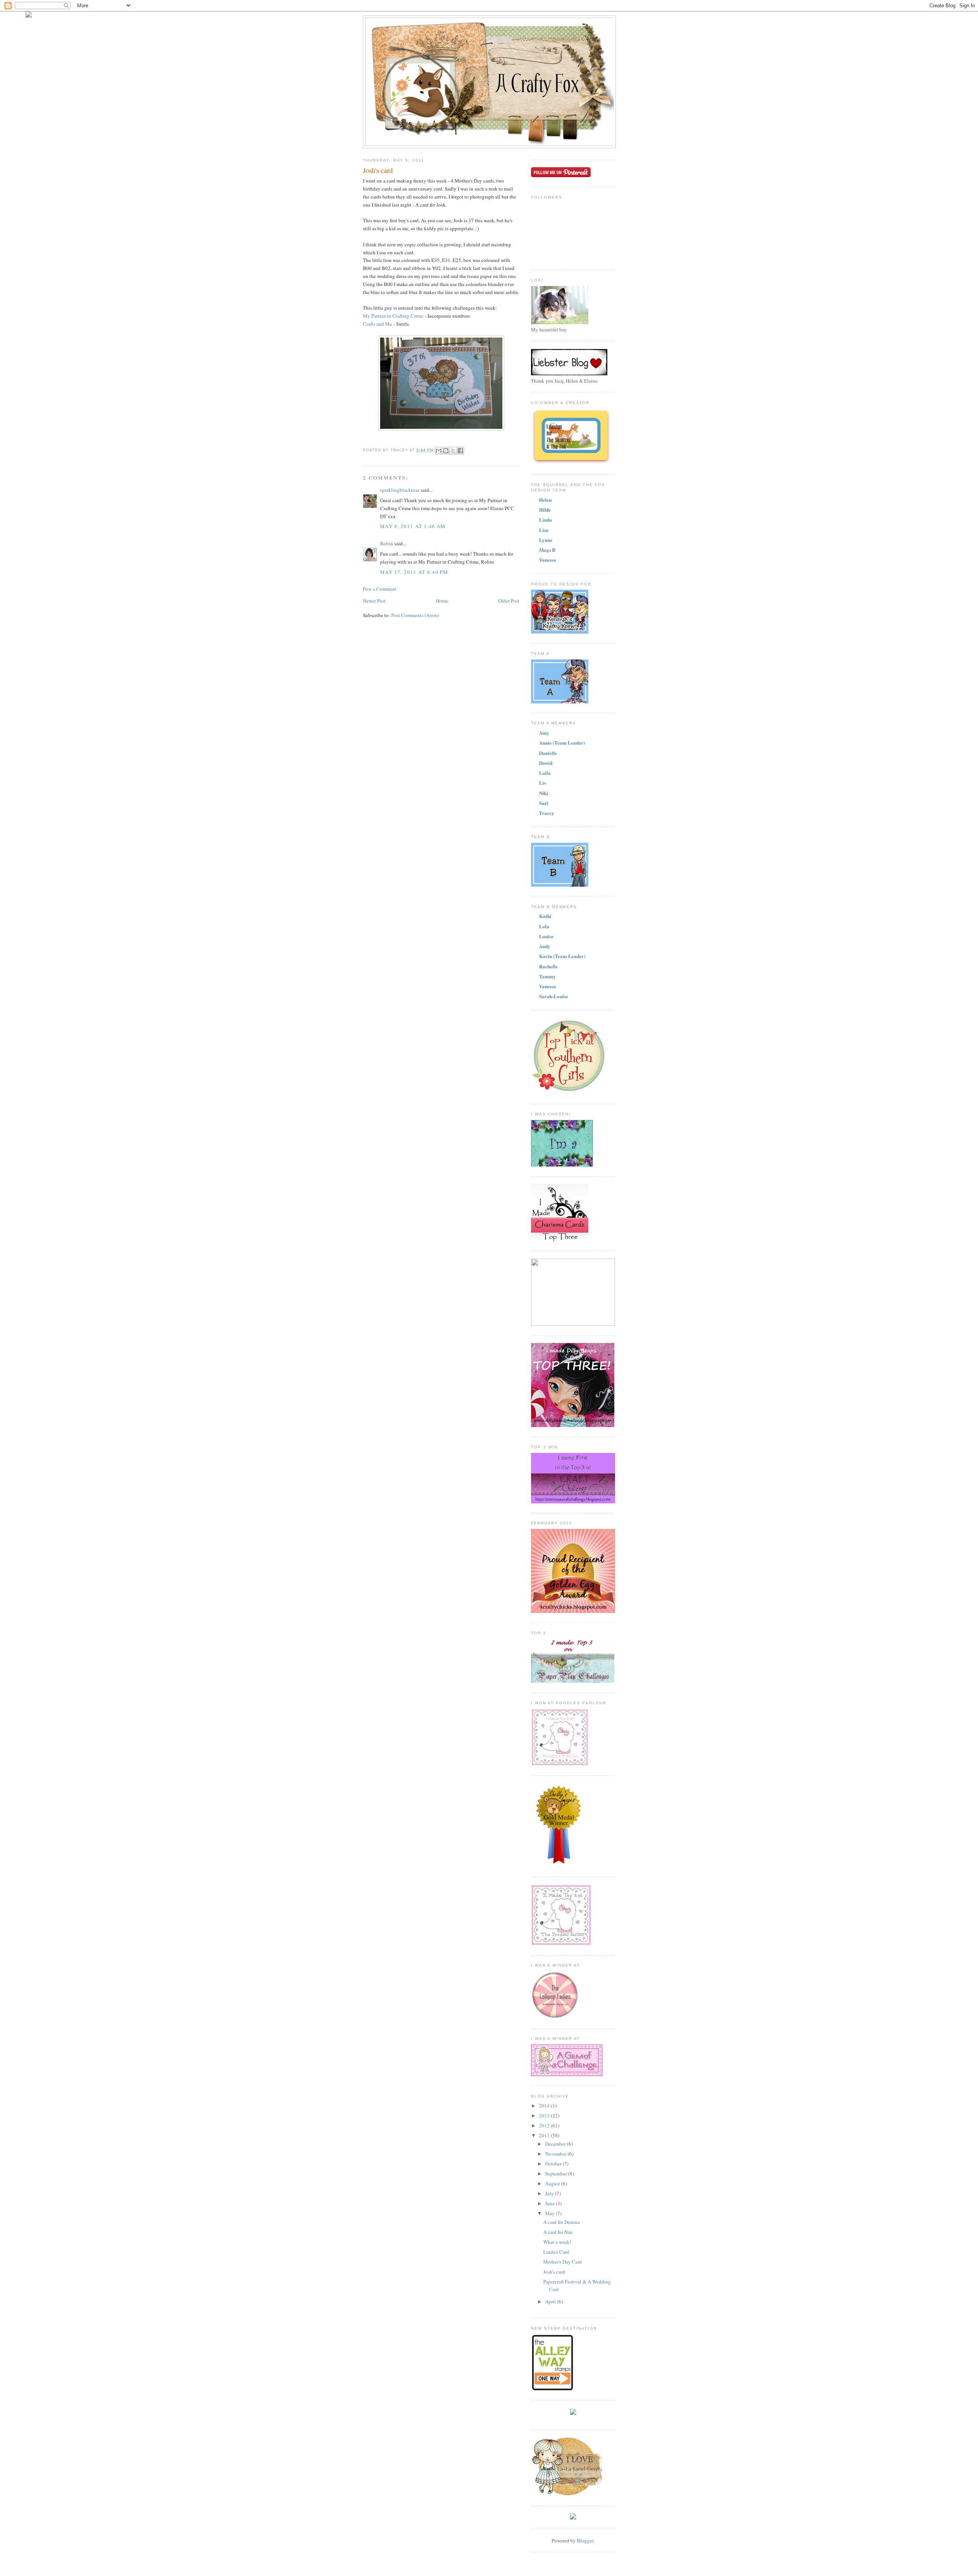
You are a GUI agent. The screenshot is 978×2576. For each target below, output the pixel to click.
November (556, 2154)
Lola (544, 926)
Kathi (545, 916)
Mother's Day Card (563, 2262)
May (551, 2213)
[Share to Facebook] (460, 451)
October (554, 2164)
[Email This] (439, 451)
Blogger (585, 2540)
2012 (545, 2125)
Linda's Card (556, 2252)
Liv (543, 783)
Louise (546, 936)
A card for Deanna (562, 2222)
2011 (545, 2135)
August (553, 2183)
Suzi (544, 803)
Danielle (548, 753)
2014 (545, 2106)
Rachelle (548, 966)
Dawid (546, 763)
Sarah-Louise (554, 996)
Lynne (546, 540)
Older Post (509, 601)
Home (442, 601)
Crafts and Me (377, 324)
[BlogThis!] (446, 451)
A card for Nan (558, 2232)
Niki (544, 793)
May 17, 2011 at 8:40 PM (414, 572)
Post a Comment (380, 589)
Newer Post (374, 601)
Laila (545, 773)
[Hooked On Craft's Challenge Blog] (573, 2518)
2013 (545, 2115)
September (557, 2174)
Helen (545, 500)
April (551, 2301)
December (556, 2144)
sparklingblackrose (400, 490)
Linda (546, 520)
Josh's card (554, 2272)
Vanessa (548, 560)
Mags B (547, 550)
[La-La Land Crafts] (567, 2494)
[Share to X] (453, 451)
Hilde (545, 510)
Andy (545, 946)
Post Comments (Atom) (415, 615)
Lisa (544, 530)
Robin (387, 543)
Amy (544, 733)
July (550, 2193)
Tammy (547, 976)
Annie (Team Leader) (562, 743)
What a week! (557, 2242)
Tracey (547, 813)
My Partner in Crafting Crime (393, 316)
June (551, 2203)
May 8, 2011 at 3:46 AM (413, 526)
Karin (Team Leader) (562, 956)
